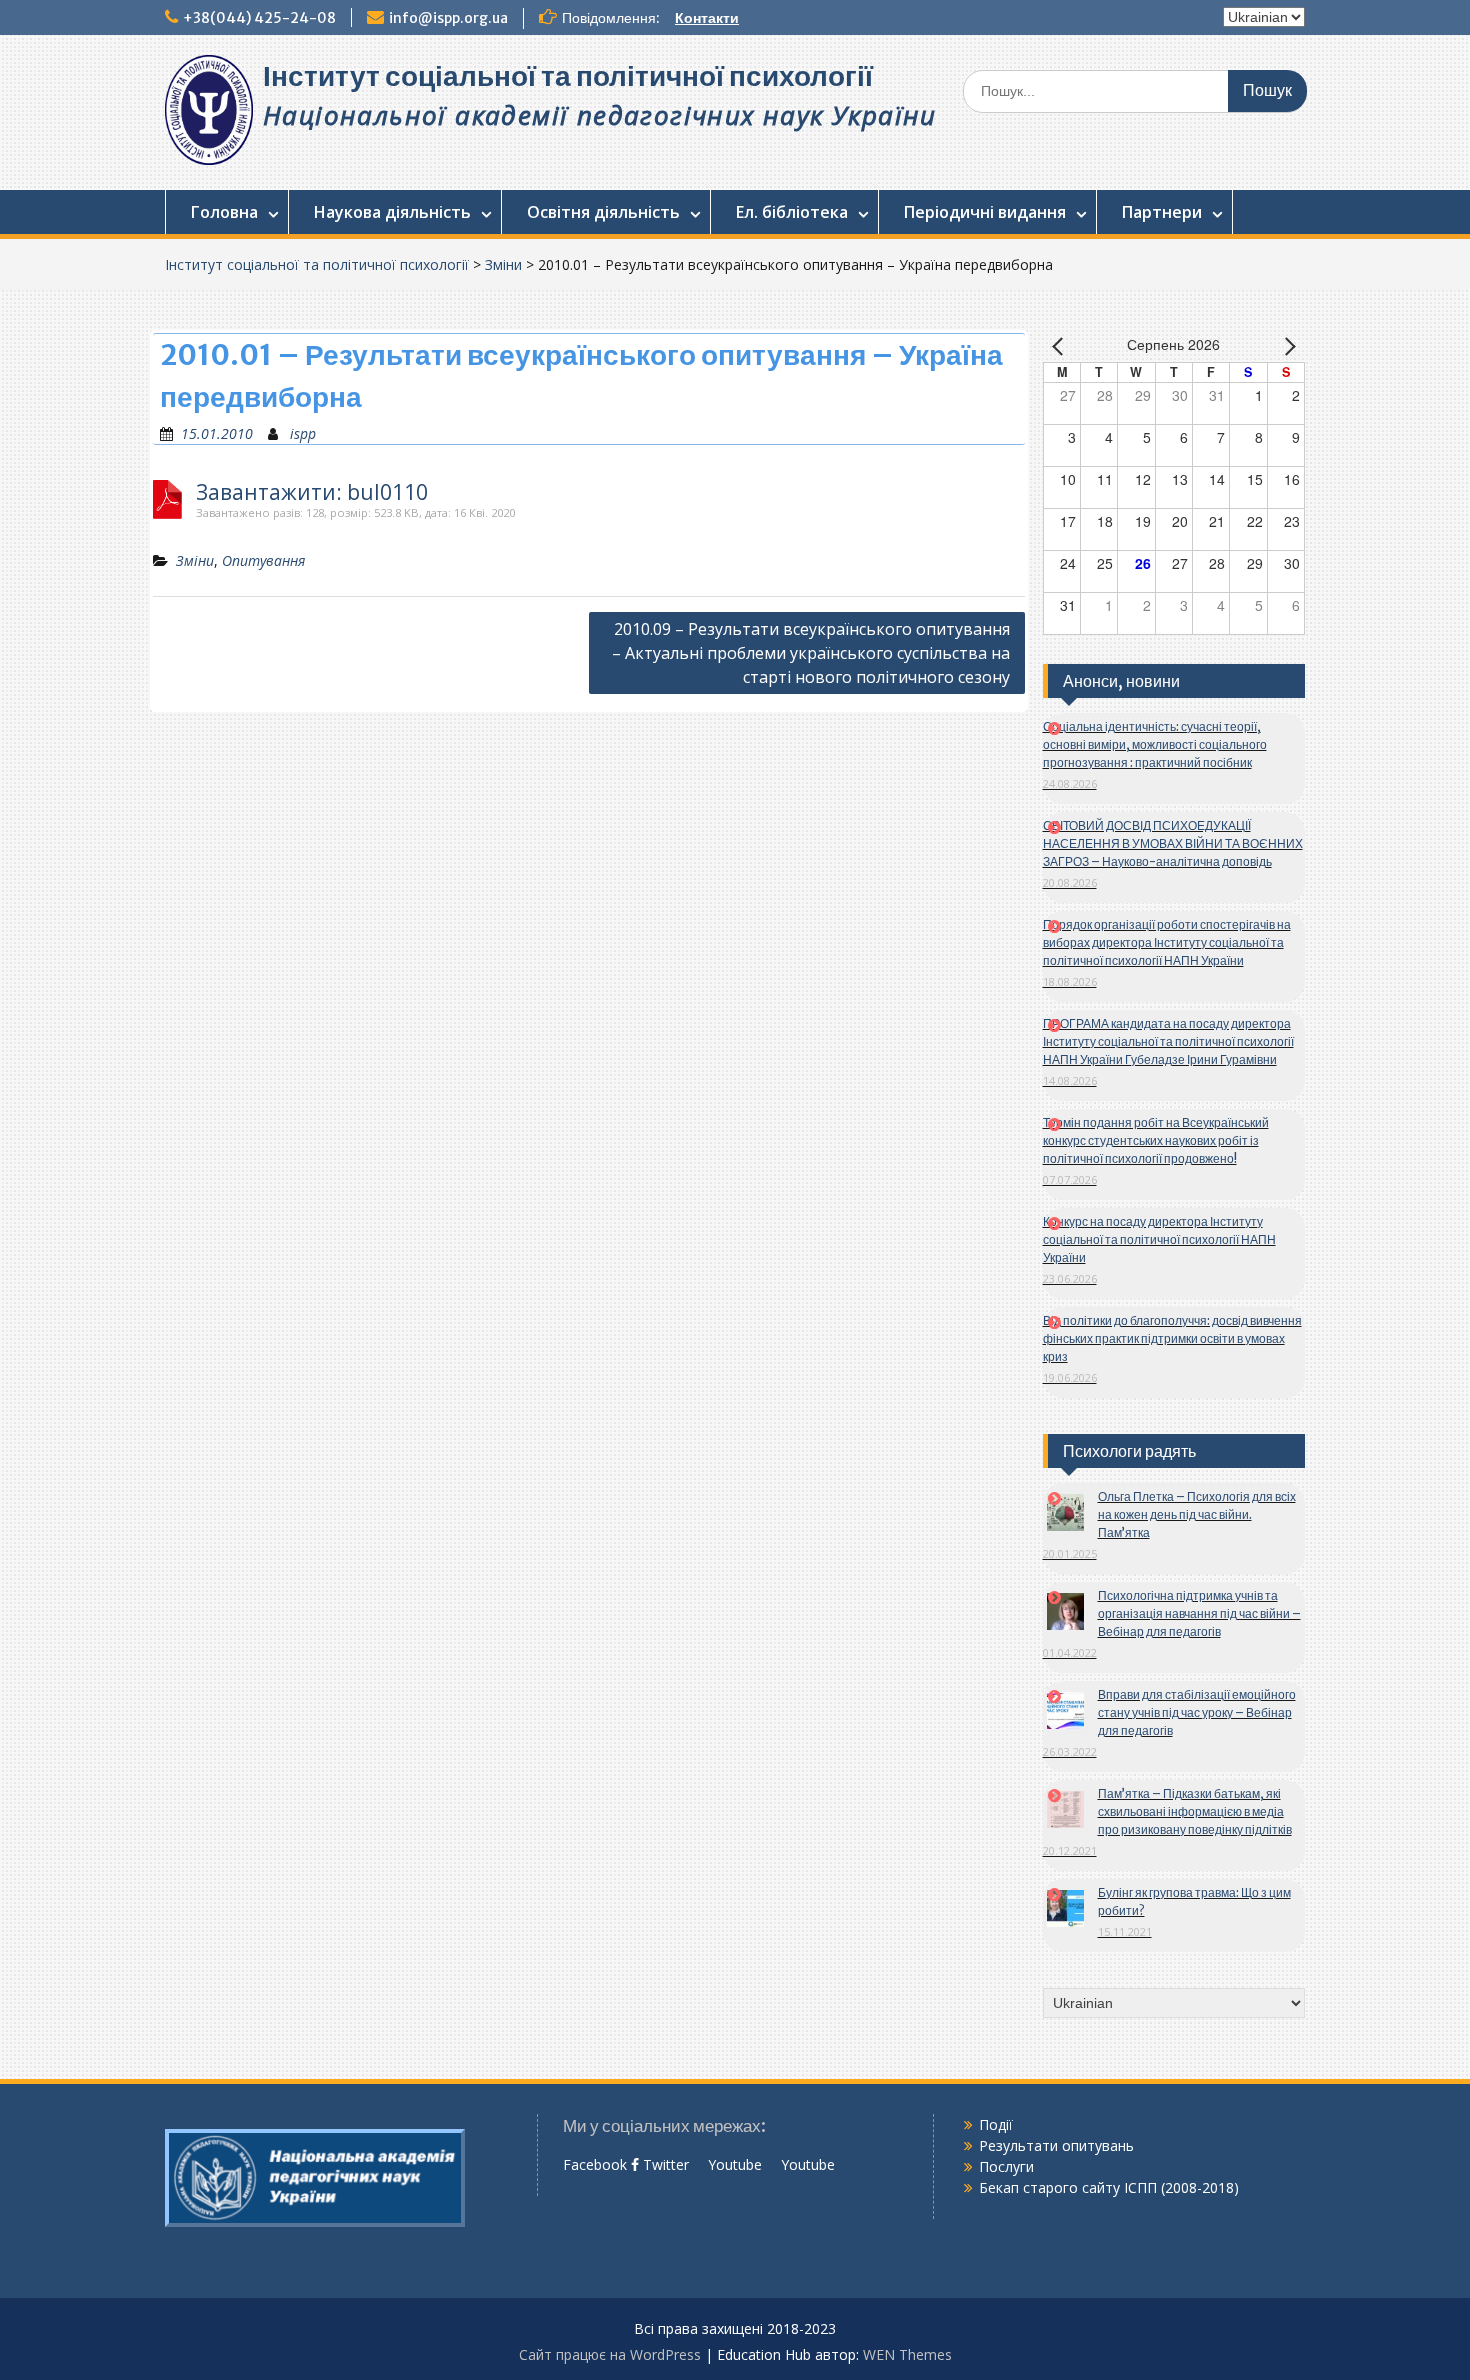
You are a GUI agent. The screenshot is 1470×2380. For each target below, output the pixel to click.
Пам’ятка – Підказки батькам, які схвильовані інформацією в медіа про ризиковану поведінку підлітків (1195, 1811)
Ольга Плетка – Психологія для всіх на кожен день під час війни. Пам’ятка (1197, 1514)
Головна (224, 212)
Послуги (1006, 2166)
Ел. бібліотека (792, 212)
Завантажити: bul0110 (312, 492)
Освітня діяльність (603, 212)
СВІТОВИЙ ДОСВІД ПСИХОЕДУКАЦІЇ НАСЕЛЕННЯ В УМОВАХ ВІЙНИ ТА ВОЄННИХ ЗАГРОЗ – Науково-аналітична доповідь (1173, 843)
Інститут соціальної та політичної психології (568, 76)
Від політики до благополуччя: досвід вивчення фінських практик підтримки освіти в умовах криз (1172, 1338)
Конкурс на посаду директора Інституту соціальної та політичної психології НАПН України (1159, 1239)
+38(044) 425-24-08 (259, 18)
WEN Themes (907, 2354)
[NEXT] (1286, 346)
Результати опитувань (1056, 2145)
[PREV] (1062, 346)
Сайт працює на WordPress (610, 2354)
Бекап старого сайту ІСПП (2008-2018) (1109, 2187)
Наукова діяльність (392, 212)
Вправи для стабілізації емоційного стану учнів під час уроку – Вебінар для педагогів (1197, 1712)
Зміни (503, 264)
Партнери (1162, 212)
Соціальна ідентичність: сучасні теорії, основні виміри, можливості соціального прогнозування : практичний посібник (1155, 744)
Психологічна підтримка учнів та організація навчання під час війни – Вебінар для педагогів (1199, 1613)
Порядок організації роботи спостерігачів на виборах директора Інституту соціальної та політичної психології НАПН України (1167, 942)
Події (996, 2124)
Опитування (263, 560)
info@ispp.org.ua (448, 18)
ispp (303, 433)
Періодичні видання (985, 212)
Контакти (707, 18)
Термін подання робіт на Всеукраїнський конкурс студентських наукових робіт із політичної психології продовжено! (1156, 1140)
